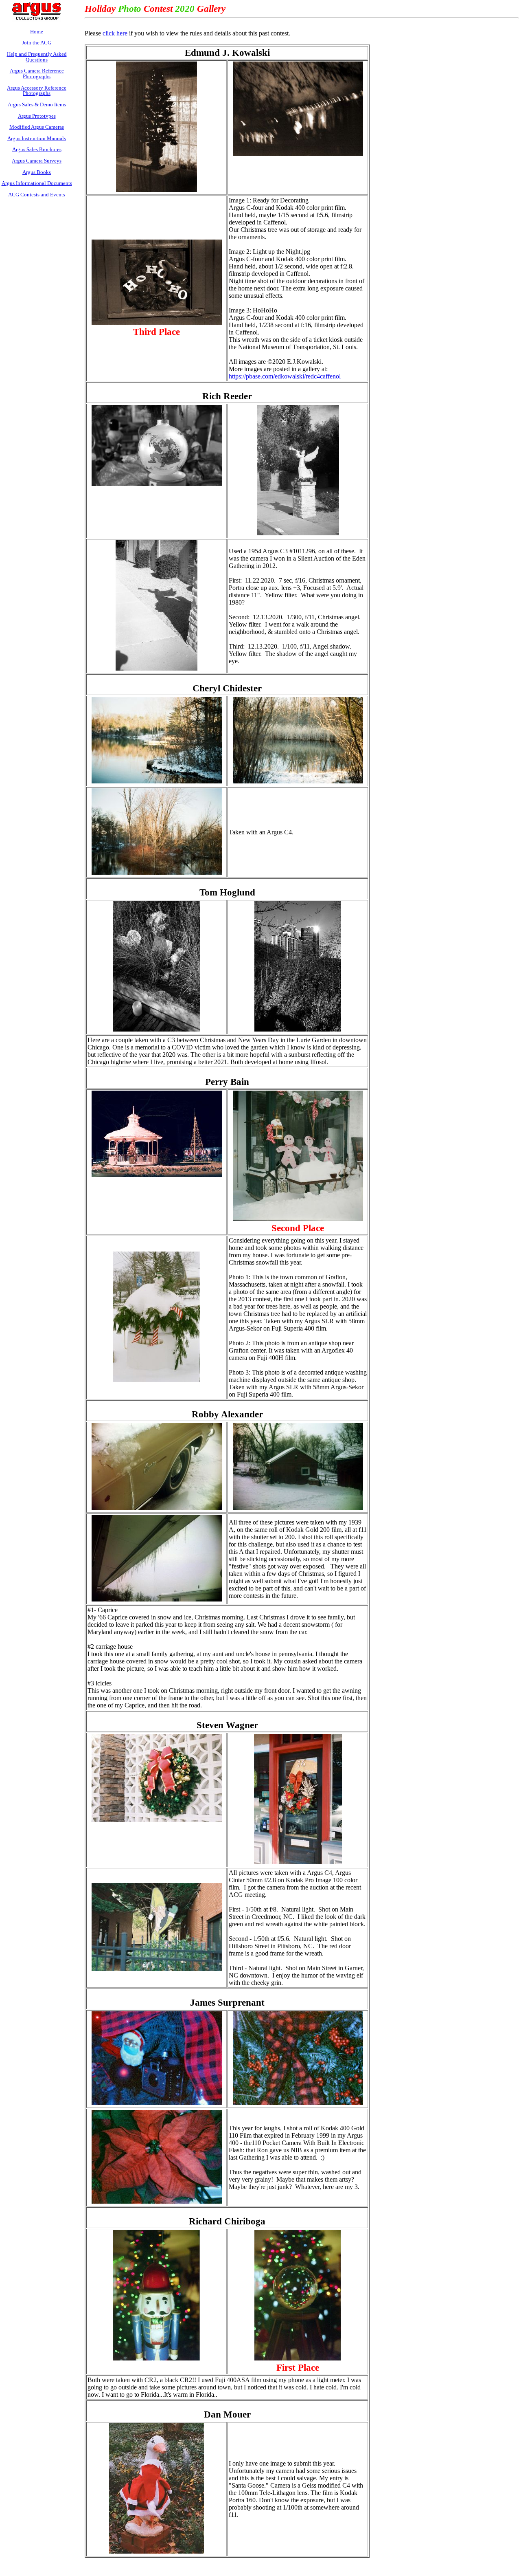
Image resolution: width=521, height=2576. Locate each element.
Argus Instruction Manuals (37, 138)
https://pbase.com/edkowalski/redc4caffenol (285, 376)
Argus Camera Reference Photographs (37, 74)
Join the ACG (37, 43)
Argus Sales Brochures (37, 149)
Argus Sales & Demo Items (37, 104)
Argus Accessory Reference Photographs (37, 91)
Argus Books (37, 172)
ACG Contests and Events (37, 195)
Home (37, 32)
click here (115, 33)
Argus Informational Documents (37, 183)
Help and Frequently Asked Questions (37, 57)
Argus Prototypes (37, 116)
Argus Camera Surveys (37, 161)
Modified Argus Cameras (37, 127)
